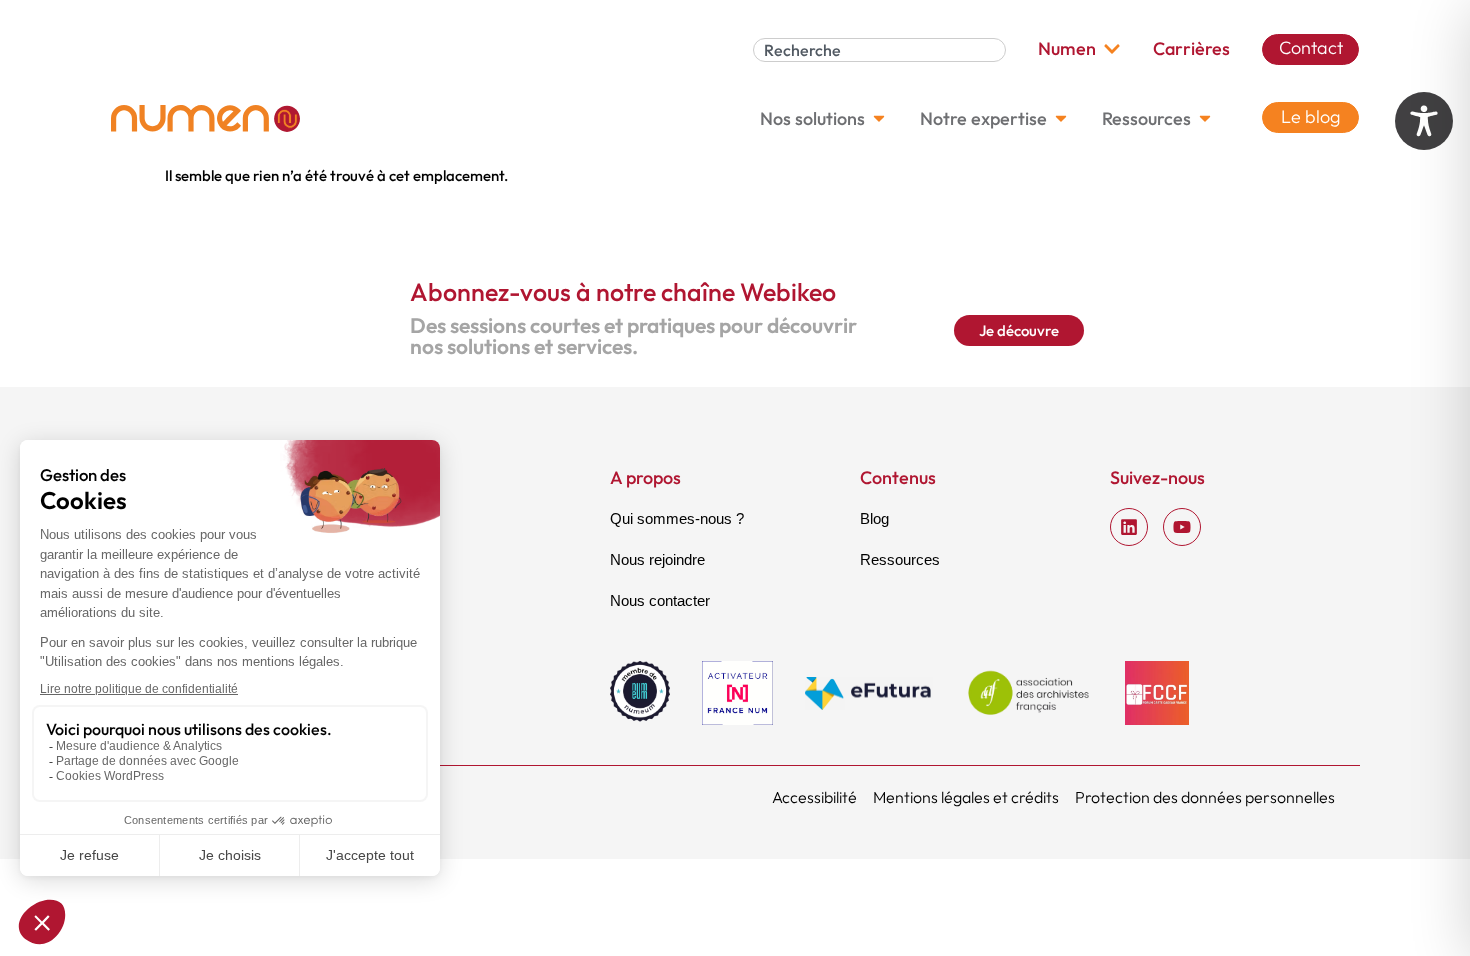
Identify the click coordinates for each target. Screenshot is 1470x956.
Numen (1067, 49)
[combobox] (879, 50)
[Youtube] (1182, 527)
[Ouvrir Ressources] (1205, 118)
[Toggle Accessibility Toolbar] (1424, 121)
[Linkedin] (1129, 527)
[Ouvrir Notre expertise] (1061, 118)
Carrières (1191, 49)
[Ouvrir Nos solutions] (879, 118)
